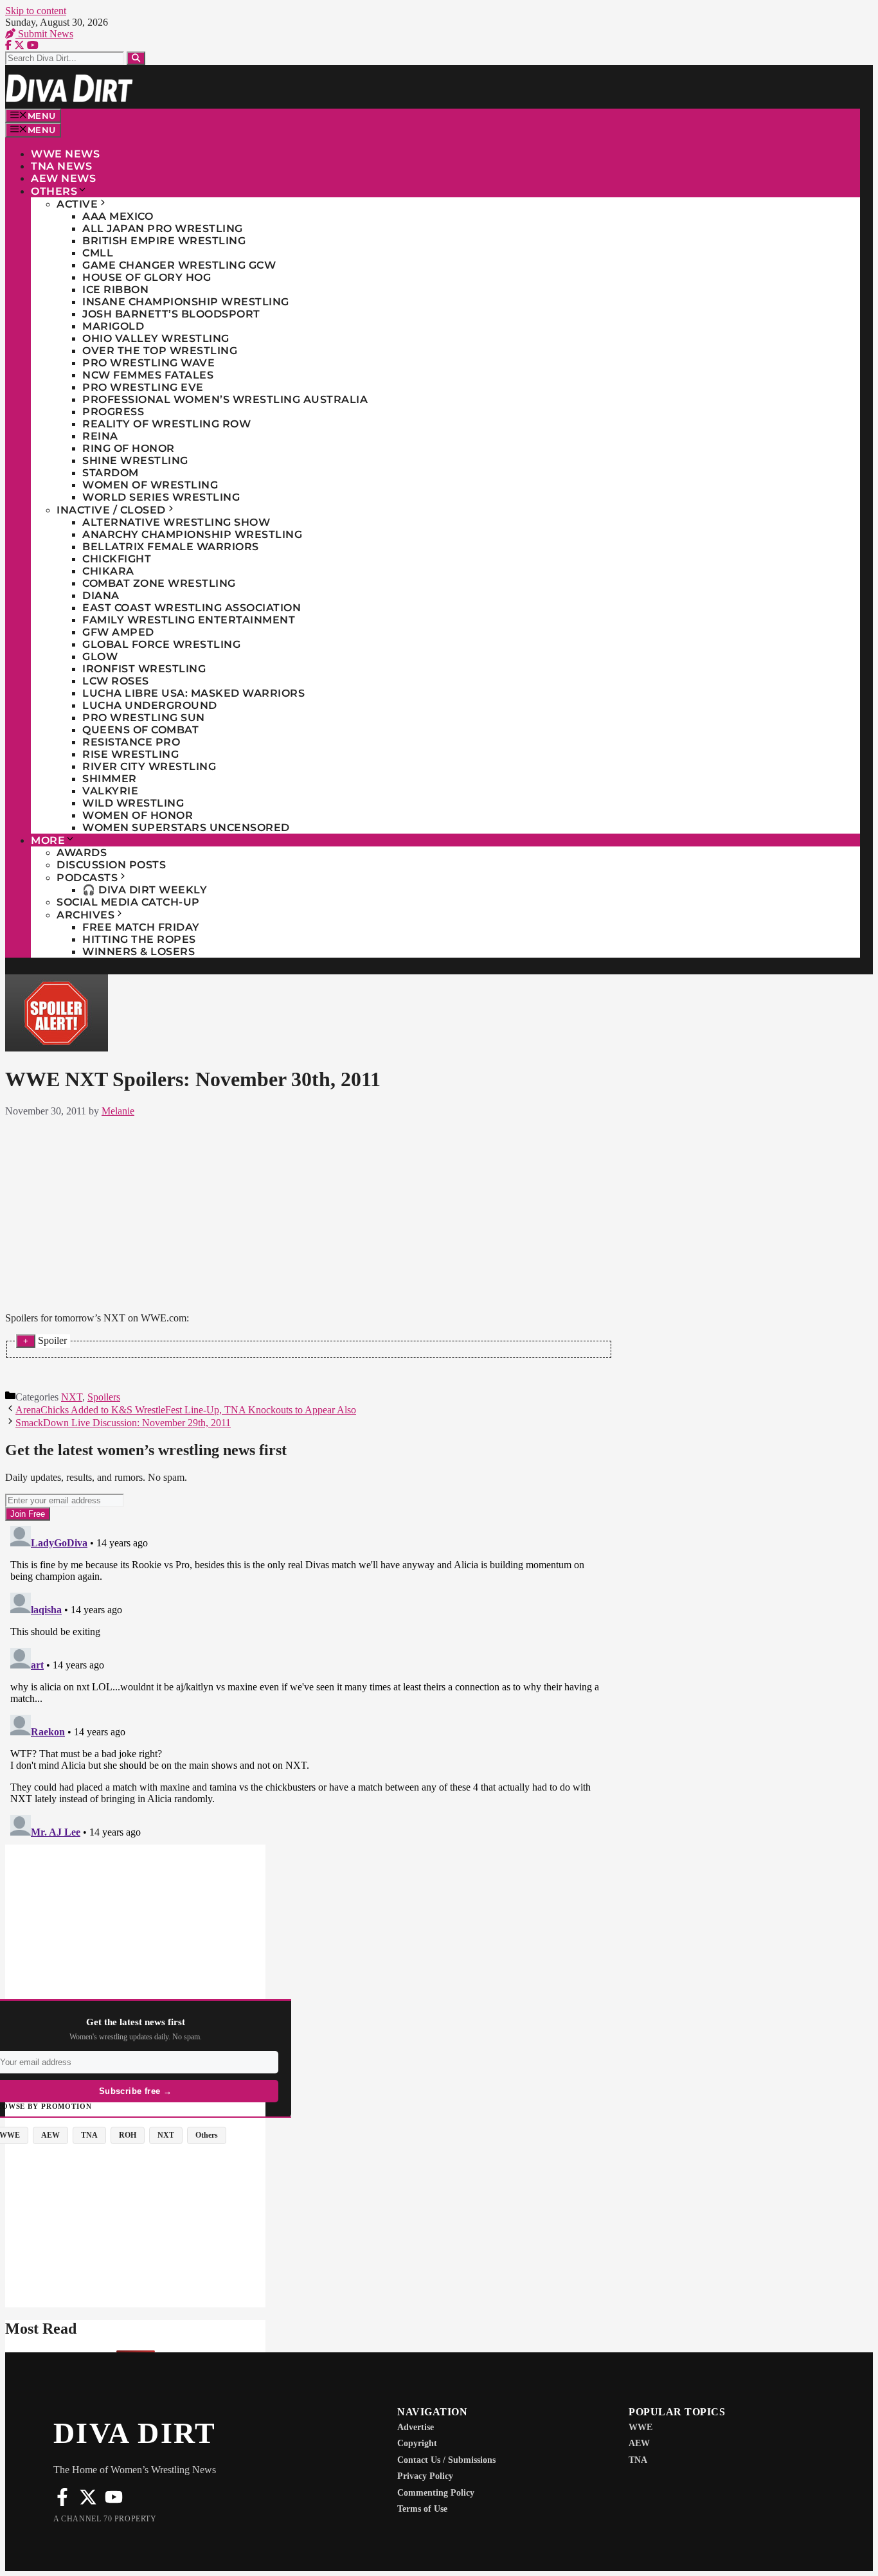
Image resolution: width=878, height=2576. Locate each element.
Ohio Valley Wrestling (156, 338)
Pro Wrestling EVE (143, 387)
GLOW (100, 657)
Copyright (417, 2443)
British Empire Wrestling (164, 241)
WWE (641, 2427)
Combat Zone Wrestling (159, 583)
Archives (85, 915)
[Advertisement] (309, 1212)
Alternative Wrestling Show (176, 522)
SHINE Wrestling (135, 461)
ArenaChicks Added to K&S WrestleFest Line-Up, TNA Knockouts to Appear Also (186, 1410)
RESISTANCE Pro (131, 742)
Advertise (416, 2427)
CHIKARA (108, 571)
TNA (638, 2460)
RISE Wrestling (130, 754)
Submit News (44, 34)
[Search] (136, 58)
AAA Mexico (118, 216)
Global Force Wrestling (161, 644)
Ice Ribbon (115, 290)
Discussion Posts (111, 865)
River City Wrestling (149, 766)
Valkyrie (110, 791)
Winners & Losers (139, 952)
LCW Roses (116, 681)
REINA (100, 436)
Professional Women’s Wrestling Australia (225, 399)
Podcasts (87, 878)
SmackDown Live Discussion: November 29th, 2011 (123, 1423)
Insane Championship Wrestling (186, 302)
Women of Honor (138, 815)
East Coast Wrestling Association (192, 608)
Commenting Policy (436, 2493)
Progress (113, 412)
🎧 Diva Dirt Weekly (145, 890)
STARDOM (111, 473)
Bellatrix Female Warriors (171, 547)
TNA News (61, 166)
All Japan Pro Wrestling (163, 228)
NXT (72, 1397)
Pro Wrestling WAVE (148, 363)
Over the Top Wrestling (160, 351)
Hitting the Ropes (139, 939)
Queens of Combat (140, 730)
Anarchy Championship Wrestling (192, 534)
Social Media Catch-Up (128, 902)
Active (77, 204)
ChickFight (117, 559)
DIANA (101, 595)
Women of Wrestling (150, 485)
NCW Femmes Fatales (148, 375)
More (48, 840)
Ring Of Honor (129, 448)
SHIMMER (110, 779)
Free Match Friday (141, 927)
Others (54, 191)
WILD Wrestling (133, 803)
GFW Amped (118, 632)
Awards (82, 853)
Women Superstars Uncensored (186, 827)
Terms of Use (422, 2509)
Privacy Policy (425, 2476)
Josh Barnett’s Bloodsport (171, 314)
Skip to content (36, 11)
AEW (639, 2443)
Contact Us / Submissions (446, 2460)
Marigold (113, 326)
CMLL (98, 253)
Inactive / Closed (111, 510)
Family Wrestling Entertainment (189, 620)
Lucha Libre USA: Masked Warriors (193, 693)
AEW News (63, 178)
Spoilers (104, 1397)
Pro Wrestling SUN (144, 718)
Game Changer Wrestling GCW (179, 265)
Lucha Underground (150, 705)
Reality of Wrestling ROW (166, 424)
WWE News (65, 154)
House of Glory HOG (147, 277)
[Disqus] (309, 1681)
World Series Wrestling (161, 497)
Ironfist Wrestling (144, 669)
